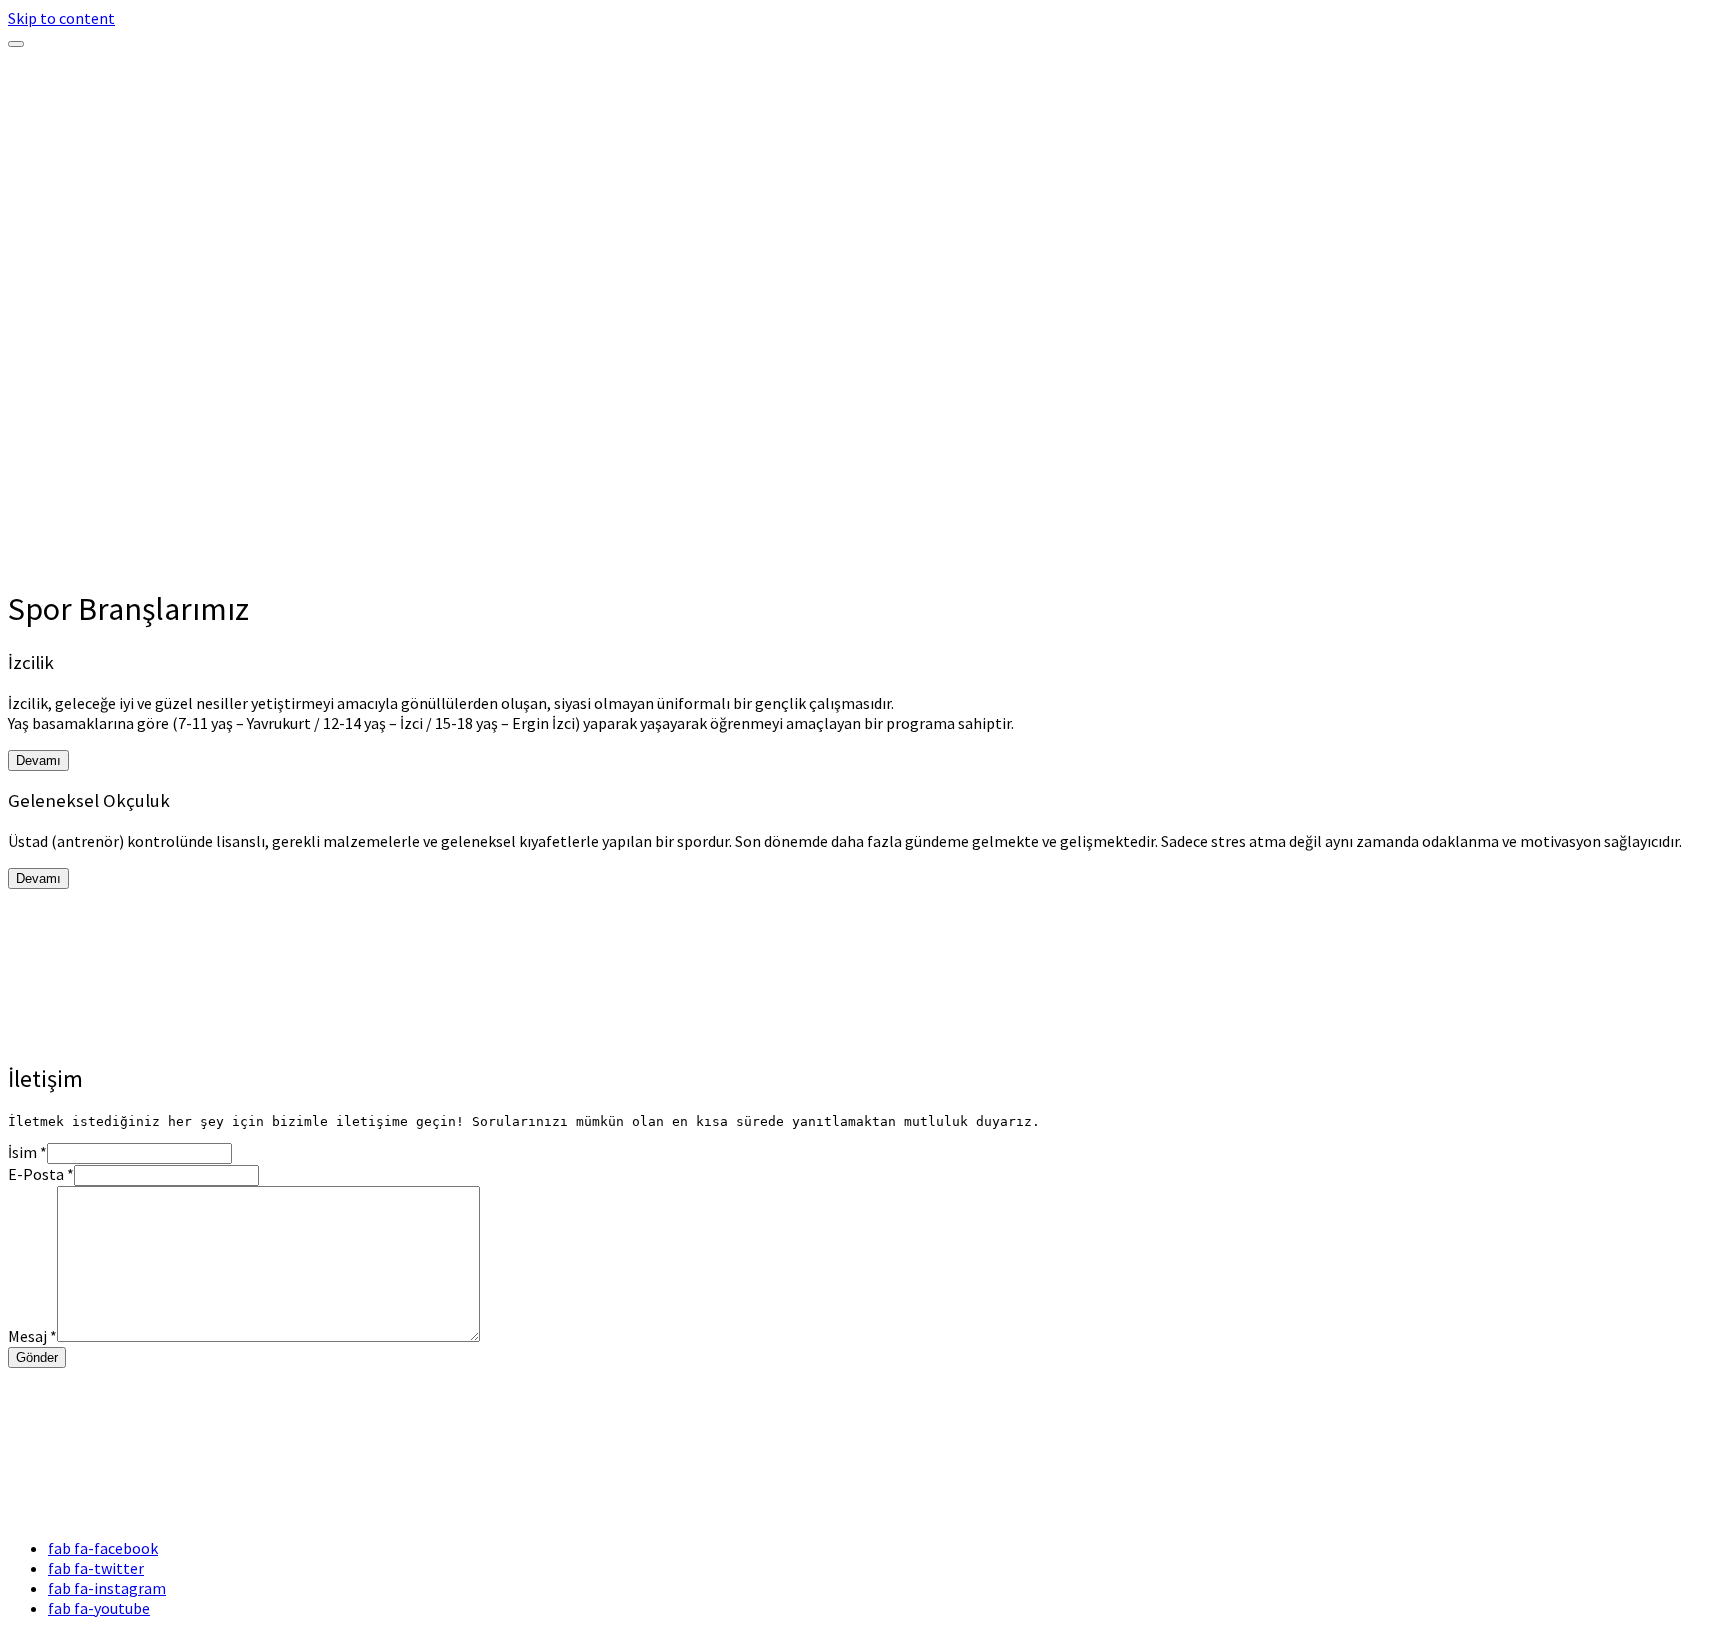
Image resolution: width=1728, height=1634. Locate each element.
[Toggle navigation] (16, 44)
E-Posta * (41, 1174)
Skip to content (61, 18)
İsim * (27, 1152)
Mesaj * (32, 1336)
